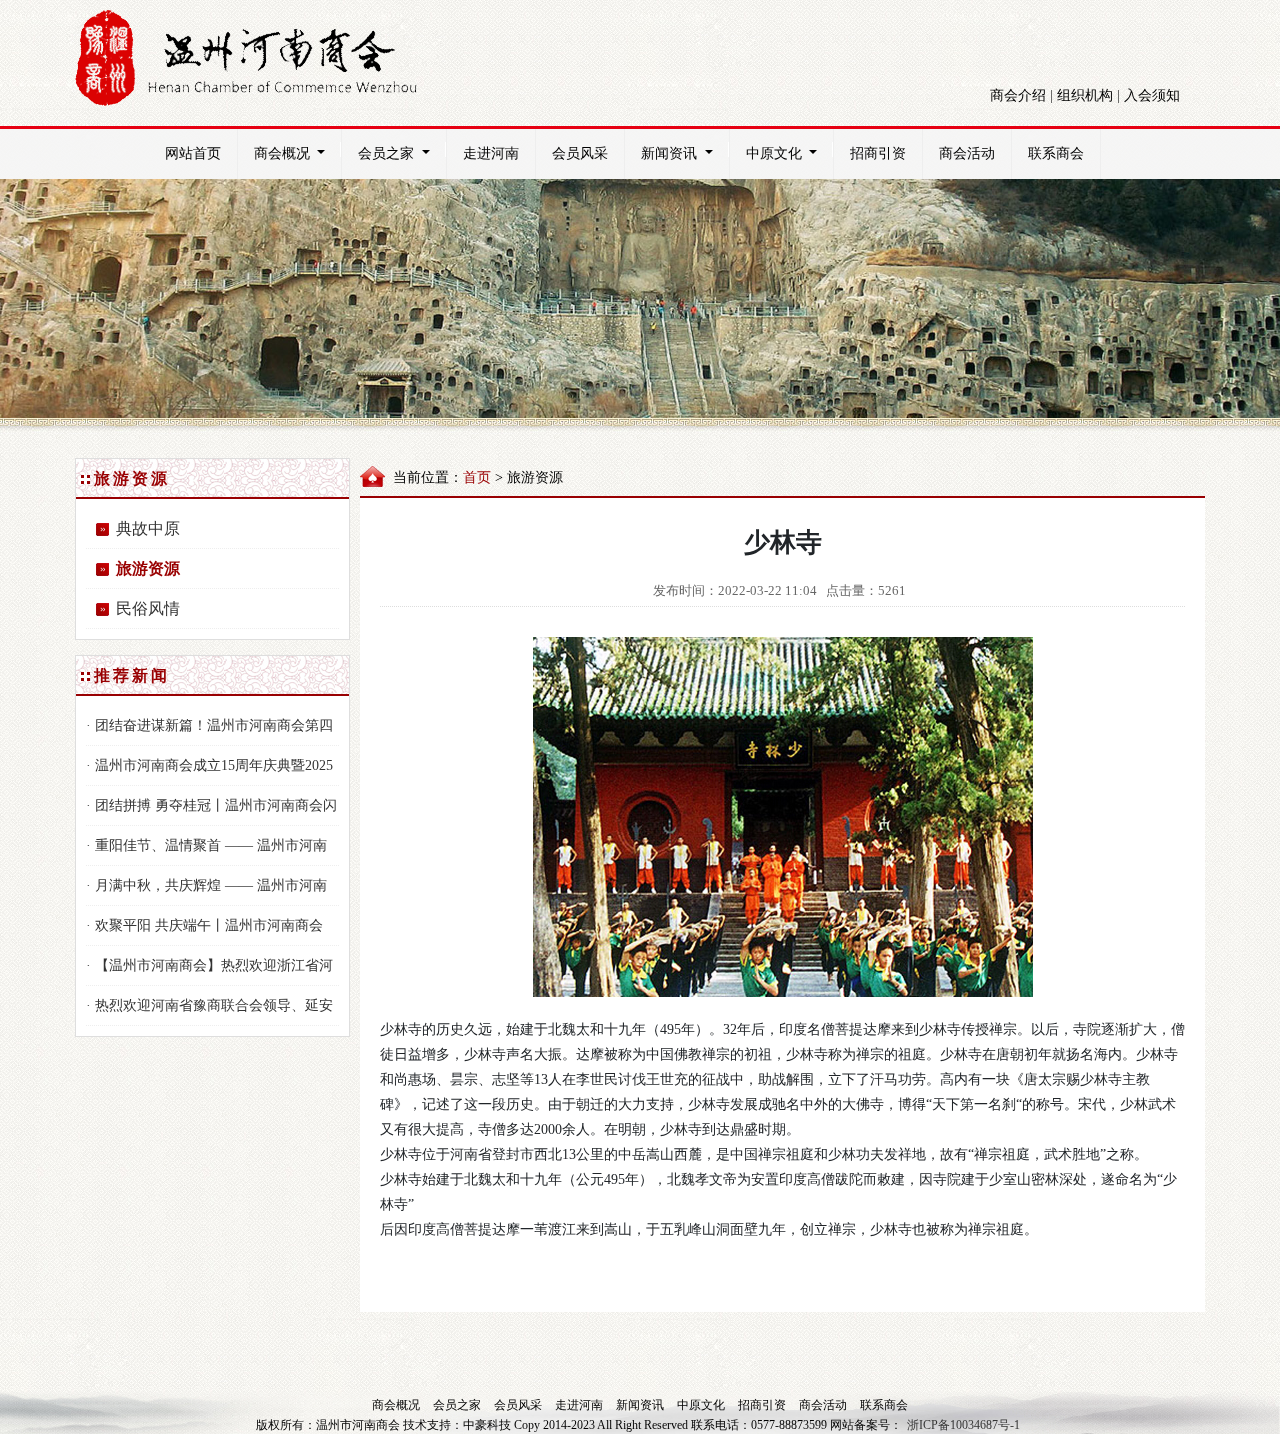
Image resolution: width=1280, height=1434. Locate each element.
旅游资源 (148, 568)
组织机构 (1085, 95)
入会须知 (1152, 95)
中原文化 (774, 153)
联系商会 (1056, 153)
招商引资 (878, 153)
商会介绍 (1018, 95)
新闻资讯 (669, 153)
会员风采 (580, 153)
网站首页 (193, 153)
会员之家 (386, 153)
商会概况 (282, 153)
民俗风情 (148, 608)
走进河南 (491, 153)
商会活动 (967, 153)
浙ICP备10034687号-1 (963, 1425)
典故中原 (148, 528)
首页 (477, 477)
